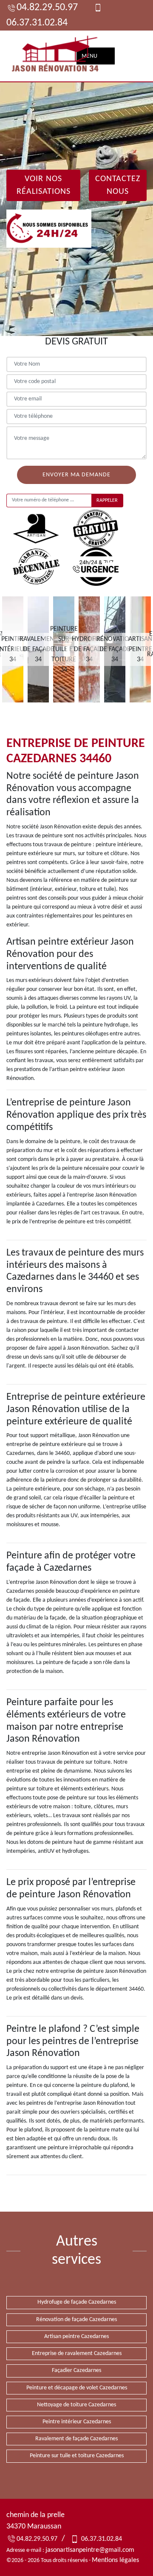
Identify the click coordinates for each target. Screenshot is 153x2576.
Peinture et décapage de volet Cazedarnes (77, 2388)
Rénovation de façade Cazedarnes (76, 2320)
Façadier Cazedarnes (76, 2370)
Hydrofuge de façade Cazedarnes (77, 2302)
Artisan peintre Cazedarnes (76, 2337)
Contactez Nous (118, 185)
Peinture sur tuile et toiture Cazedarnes (77, 2456)
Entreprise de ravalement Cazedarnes (77, 2354)
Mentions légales (115, 2560)
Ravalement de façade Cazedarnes (76, 2439)
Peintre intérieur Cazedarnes (77, 2422)
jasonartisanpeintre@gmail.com (90, 2550)
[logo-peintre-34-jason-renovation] (55, 56)
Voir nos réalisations (44, 185)
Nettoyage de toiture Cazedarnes (76, 2405)
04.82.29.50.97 (47, 8)
